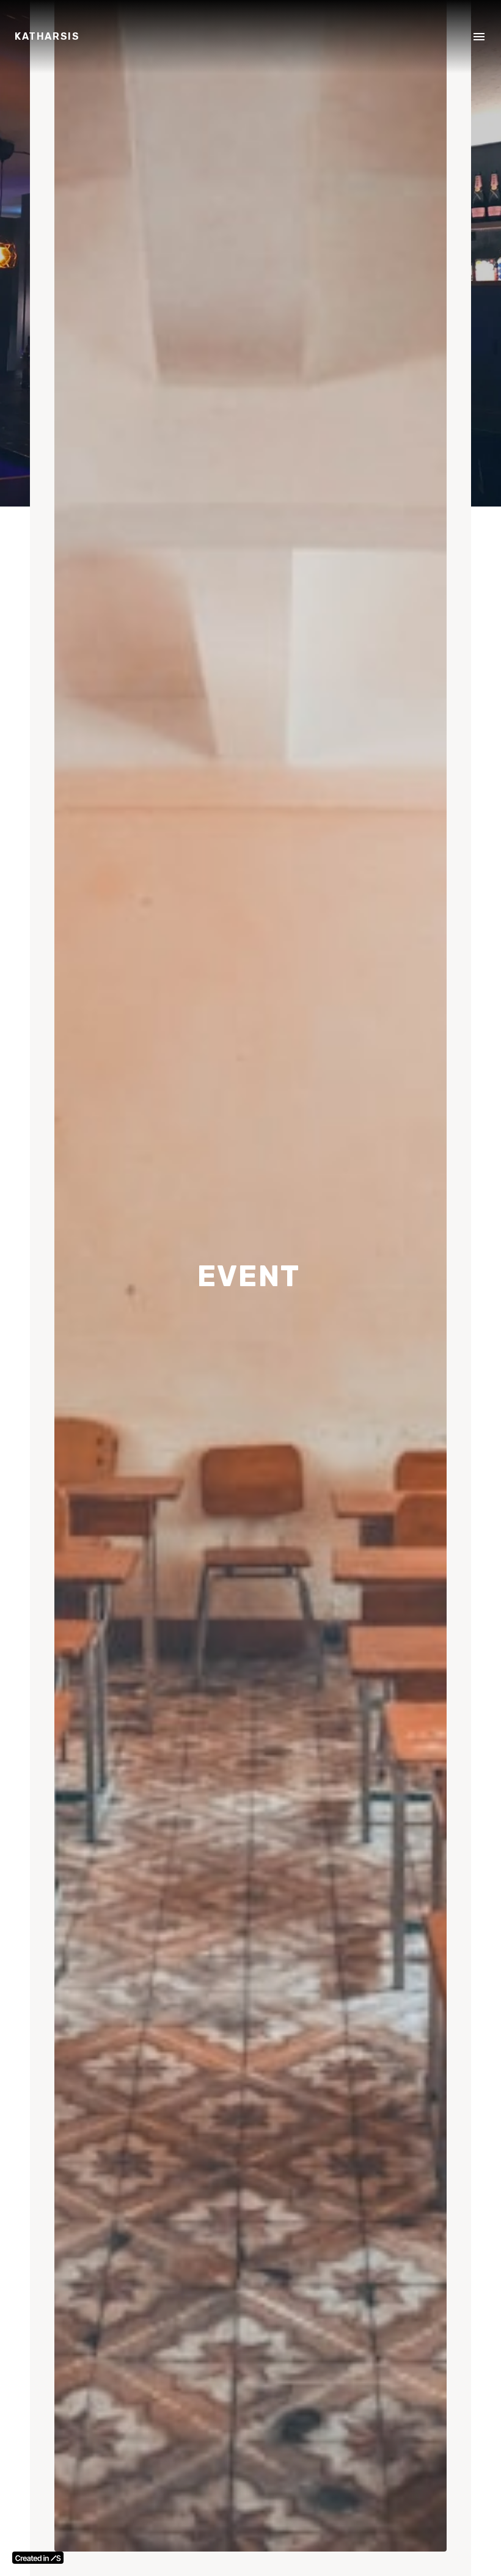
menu (479, 37)
